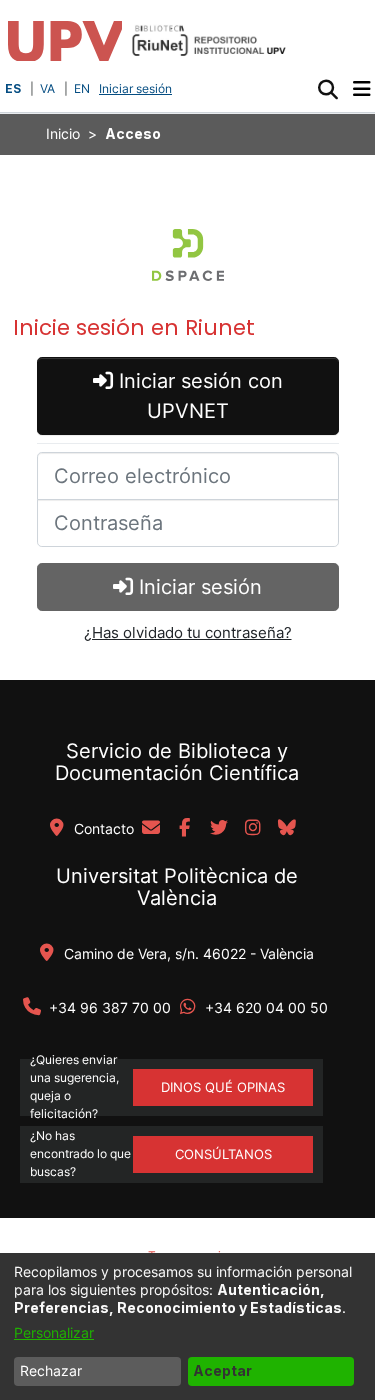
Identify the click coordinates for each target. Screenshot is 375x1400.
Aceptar (222, 1370)
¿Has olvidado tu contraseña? (188, 632)
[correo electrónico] (151, 829)
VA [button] (47, 88)
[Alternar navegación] (361, 89)
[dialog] (187, 1326)
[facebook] (185, 829)
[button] (327, 89)
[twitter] (219, 829)
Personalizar (54, 1332)
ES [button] (13, 88)
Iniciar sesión (137, 88)
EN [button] (82, 88)
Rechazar (51, 1370)
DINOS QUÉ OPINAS (223, 1087)
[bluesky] (287, 829)
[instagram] (253, 829)
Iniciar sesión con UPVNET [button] (198, 396)
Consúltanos (223, 1154)
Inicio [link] (63, 133)
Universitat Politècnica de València (177, 887)
